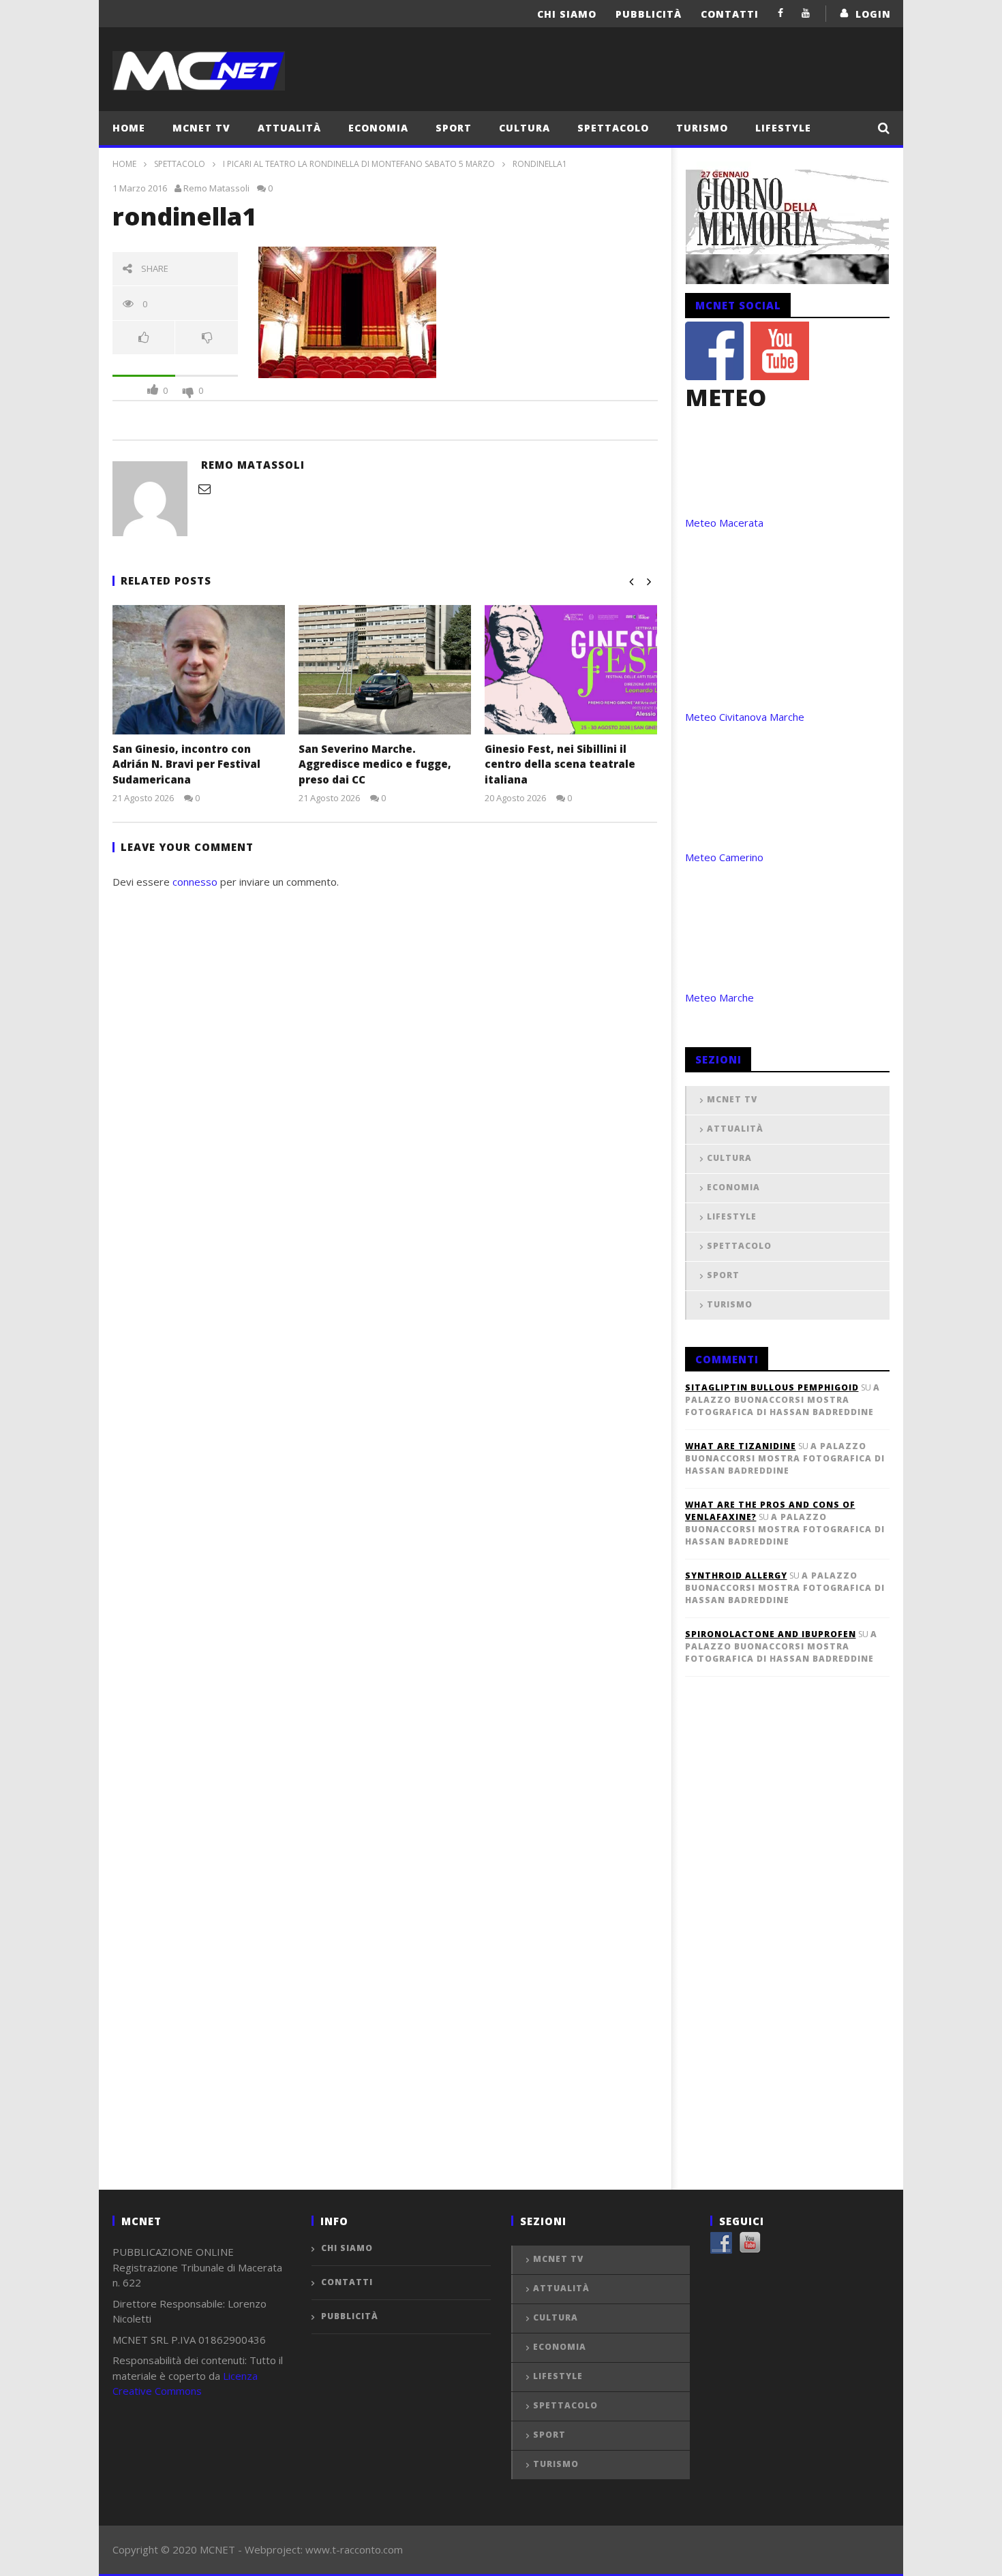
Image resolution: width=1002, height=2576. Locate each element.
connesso (195, 882)
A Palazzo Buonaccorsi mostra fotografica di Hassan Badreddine (783, 1400)
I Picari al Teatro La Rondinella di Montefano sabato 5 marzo (359, 164)
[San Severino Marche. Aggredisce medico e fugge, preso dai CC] (385, 670)
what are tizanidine (741, 1446)
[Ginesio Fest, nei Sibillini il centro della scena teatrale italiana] (571, 670)
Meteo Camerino (724, 857)
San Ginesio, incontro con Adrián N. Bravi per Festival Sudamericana (186, 764)
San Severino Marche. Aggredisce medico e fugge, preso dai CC (375, 764)
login (873, 14)
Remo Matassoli (216, 188)
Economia (378, 128)
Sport (454, 128)
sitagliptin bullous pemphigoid (772, 1387)
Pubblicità (649, 14)
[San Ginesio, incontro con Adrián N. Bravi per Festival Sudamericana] (199, 670)
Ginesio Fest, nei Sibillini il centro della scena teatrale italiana (560, 764)
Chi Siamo (567, 14)
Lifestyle (783, 128)
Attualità (289, 128)
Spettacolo (613, 128)
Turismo (702, 128)
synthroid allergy (736, 1576)
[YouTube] (806, 13)
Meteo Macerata (724, 523)
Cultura (525, 128)
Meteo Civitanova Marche (745, 717)
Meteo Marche (719, 997)
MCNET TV (201, 128)
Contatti (730, 14)
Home (129, 128)
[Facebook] (781, 13)
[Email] (204, 488)
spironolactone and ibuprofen (771, 1634)
